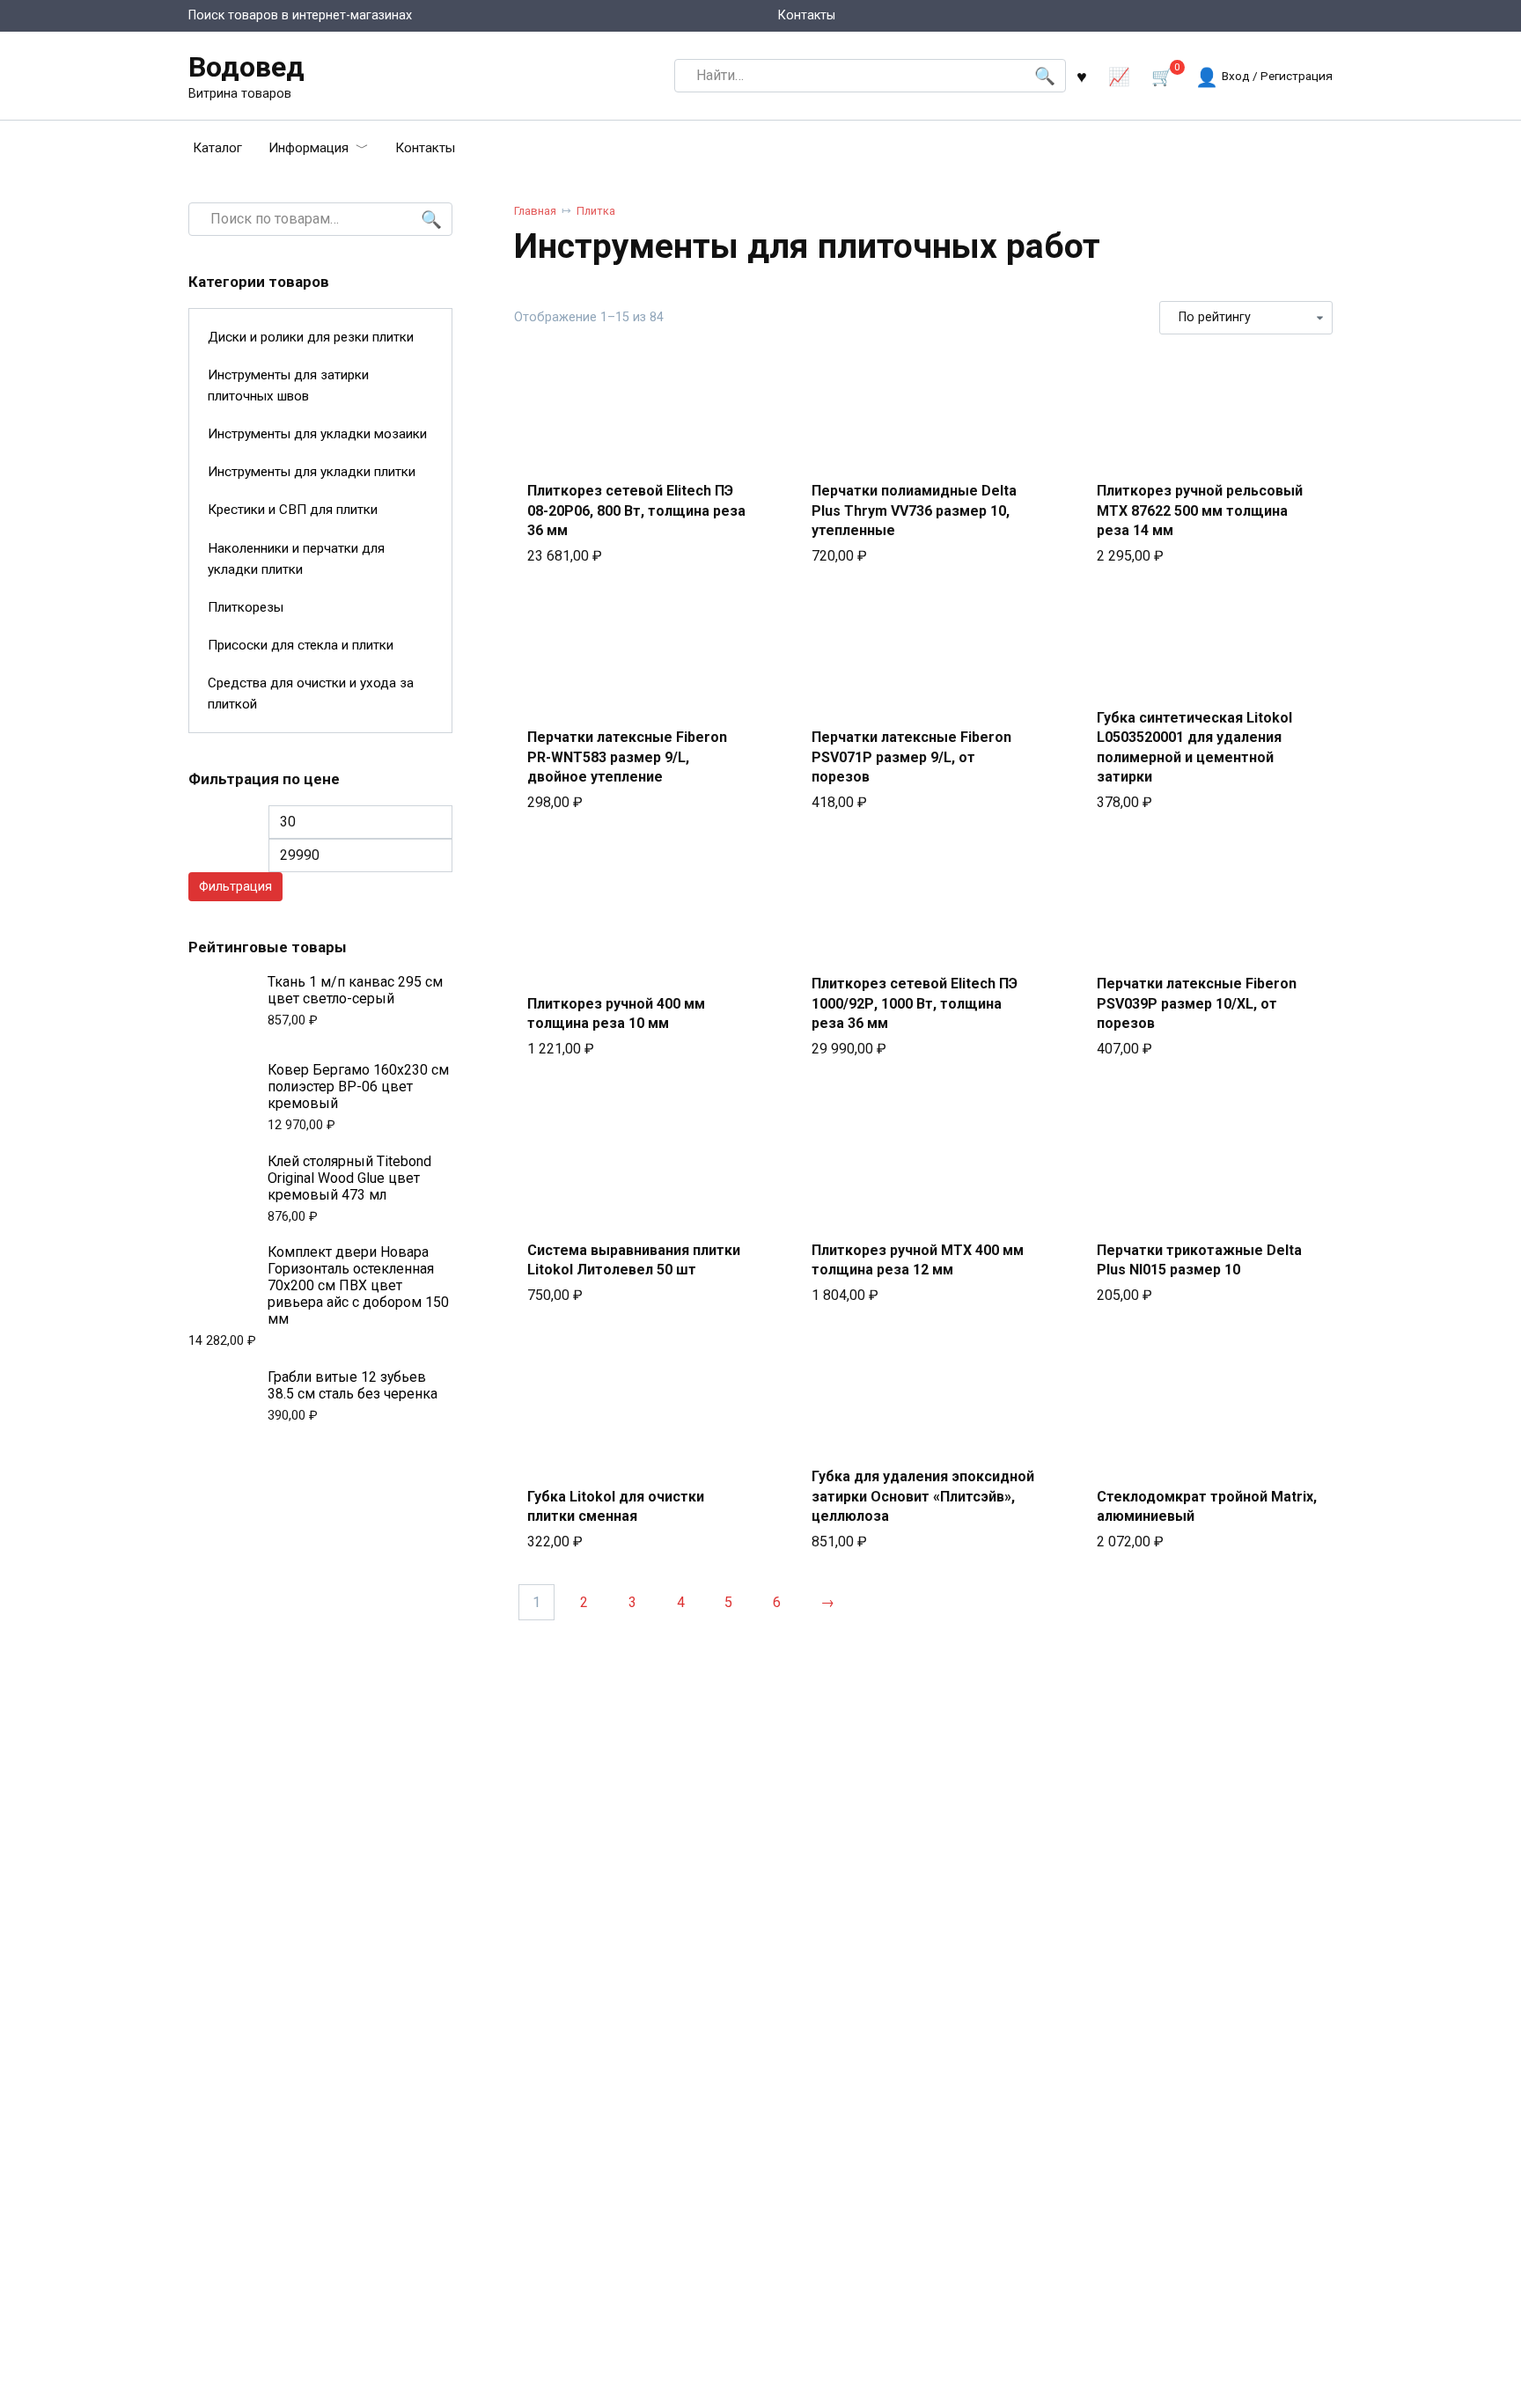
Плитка (596, 211)
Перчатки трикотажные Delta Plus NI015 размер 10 (1199, 1260)
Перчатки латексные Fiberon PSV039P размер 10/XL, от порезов (1197, 1003)
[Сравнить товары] (1119, 76)
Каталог (217, 148)
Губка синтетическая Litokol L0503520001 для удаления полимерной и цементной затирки (1194, 747)
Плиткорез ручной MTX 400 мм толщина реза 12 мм (918, 1260)
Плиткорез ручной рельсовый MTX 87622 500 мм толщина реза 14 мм (1200, 510)
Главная (535, 211)
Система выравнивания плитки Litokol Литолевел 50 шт (634, 1260)
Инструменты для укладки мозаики (317, 434)
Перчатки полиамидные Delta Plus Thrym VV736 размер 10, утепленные (914, 510)
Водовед (246, 67)
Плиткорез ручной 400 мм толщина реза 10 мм (616, 1013)
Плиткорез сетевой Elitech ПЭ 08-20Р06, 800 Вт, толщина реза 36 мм (636, 510)
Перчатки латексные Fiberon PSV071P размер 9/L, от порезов (911, 757)
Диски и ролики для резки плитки (311, 337)
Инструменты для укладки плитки (312, 472)
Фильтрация (235, 887)
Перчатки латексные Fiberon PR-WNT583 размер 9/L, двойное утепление (627, 757)
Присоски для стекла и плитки (301, 645)
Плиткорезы (246, 607)
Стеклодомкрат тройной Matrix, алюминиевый (1207, 1506)
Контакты (807, 15)
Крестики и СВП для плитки (293, 510)
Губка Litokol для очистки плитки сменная (616, 1506)
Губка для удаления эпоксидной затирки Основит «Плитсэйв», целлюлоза (923, 1496)
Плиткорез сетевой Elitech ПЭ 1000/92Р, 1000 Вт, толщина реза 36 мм (915, 1003)
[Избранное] (1082, 76)
